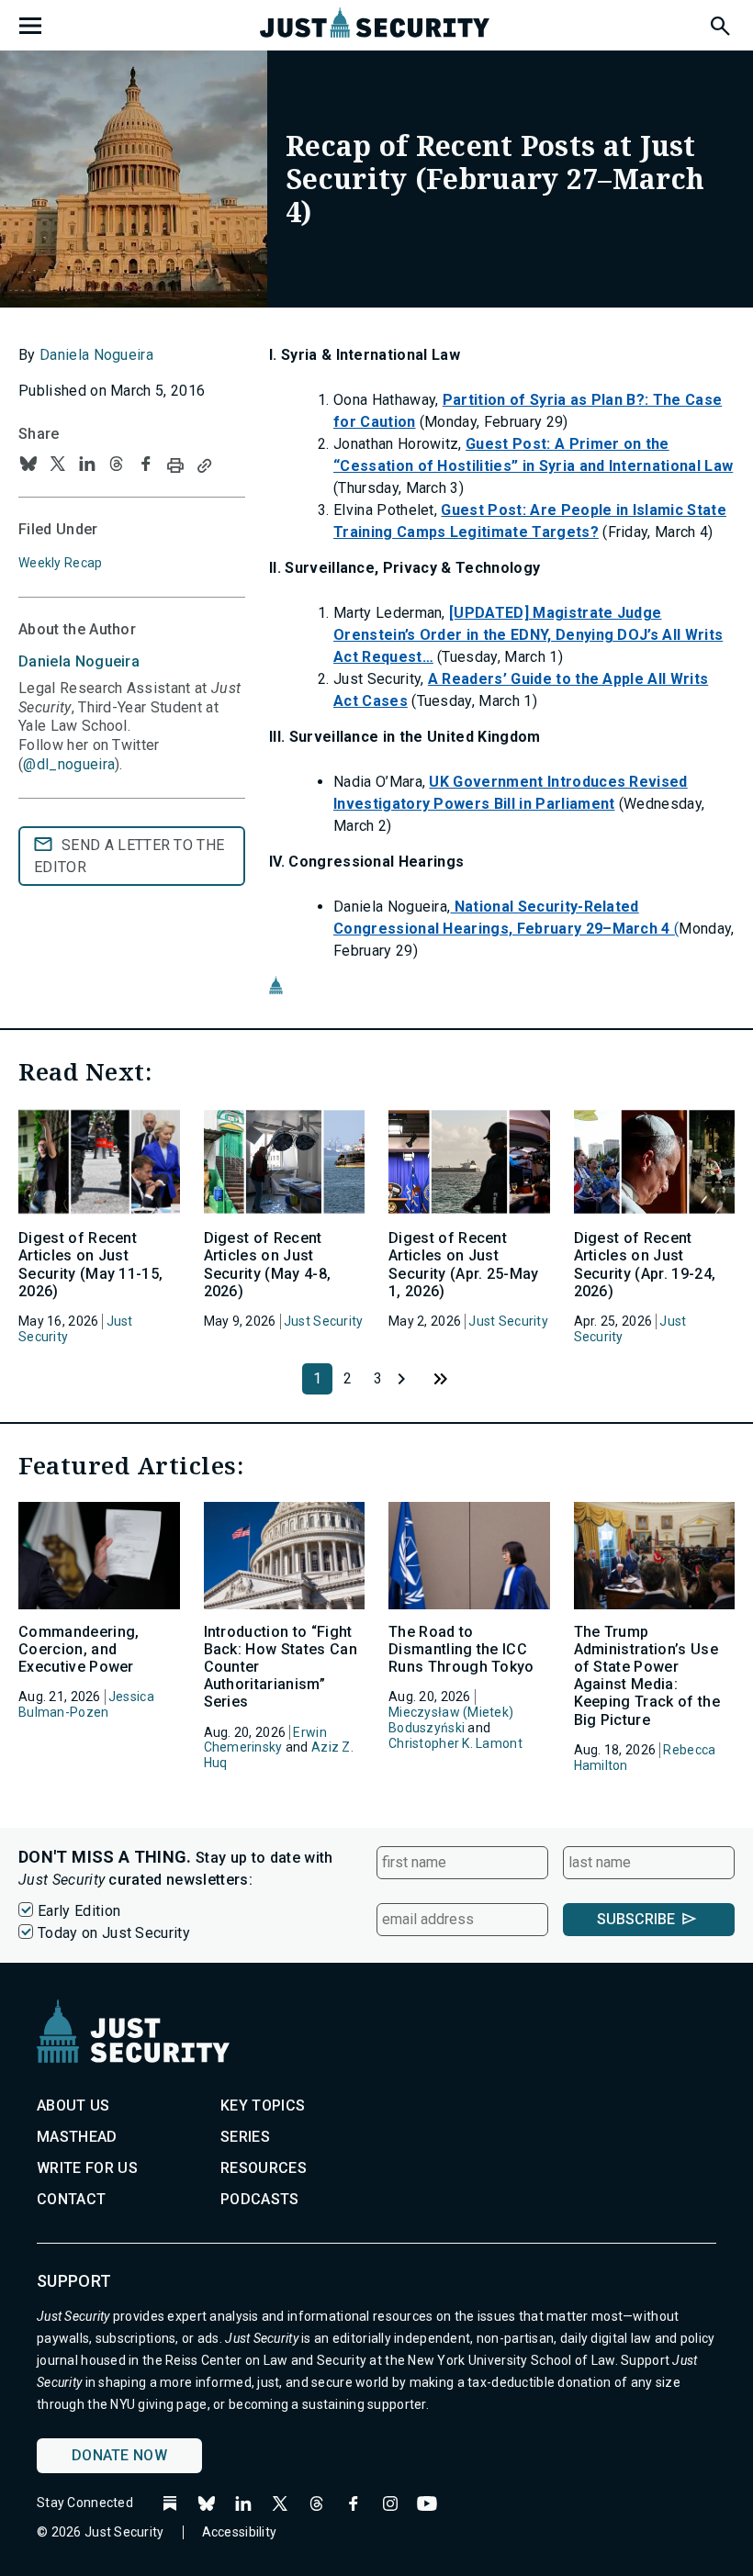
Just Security (324, 1321)
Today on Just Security (114, 1933)
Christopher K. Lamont (455, 1743)
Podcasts (260, 2199)
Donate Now (119, 2455)
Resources (264, 2168)
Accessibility (240, 2532)
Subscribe (636, 1919)
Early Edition (79, 1911)
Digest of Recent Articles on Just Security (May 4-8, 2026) (268, 1265)
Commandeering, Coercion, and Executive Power (79, 1649)
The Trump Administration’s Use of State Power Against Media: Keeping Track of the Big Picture (647, 1676)
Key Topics (263, 2106)
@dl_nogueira (69, 764)
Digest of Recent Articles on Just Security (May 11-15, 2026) (90, 1265)
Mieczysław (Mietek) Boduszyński (451, 1720)
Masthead (77, 2137)
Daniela (79, 661)
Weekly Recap (60, 563)
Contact (71, 2199)
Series (245, 2137)
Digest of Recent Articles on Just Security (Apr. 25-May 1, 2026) (464, 1265)
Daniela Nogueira (96, 355)
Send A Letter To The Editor (129, 856)
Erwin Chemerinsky (265, 1740)
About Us (73, 2106)
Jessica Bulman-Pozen (86, 1704)
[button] (719, 23)
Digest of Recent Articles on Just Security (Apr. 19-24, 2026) (645, 1265)
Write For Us (87, 2168)
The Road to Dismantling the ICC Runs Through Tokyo (461, 1649)
